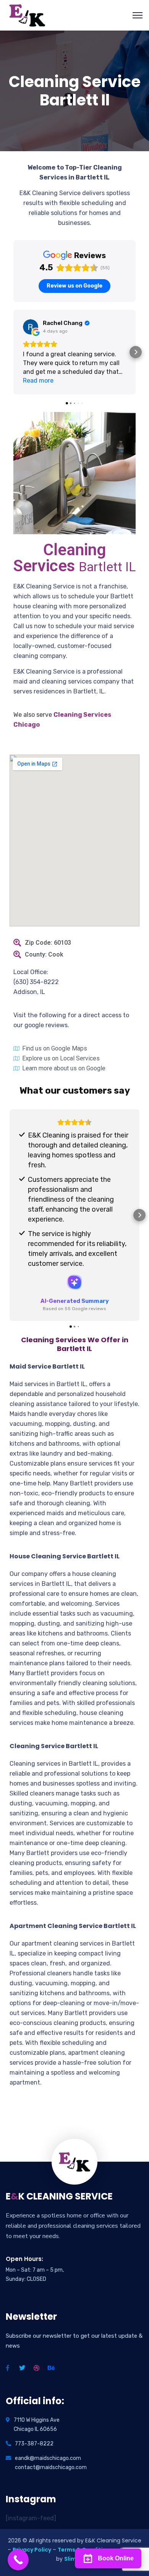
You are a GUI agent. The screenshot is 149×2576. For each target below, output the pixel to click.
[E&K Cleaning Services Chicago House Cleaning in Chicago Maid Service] (28, 15)
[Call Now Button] (18, 2560)
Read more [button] (38, 381)
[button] (13, 352)
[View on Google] (31, 327)
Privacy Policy (32, 2550)
